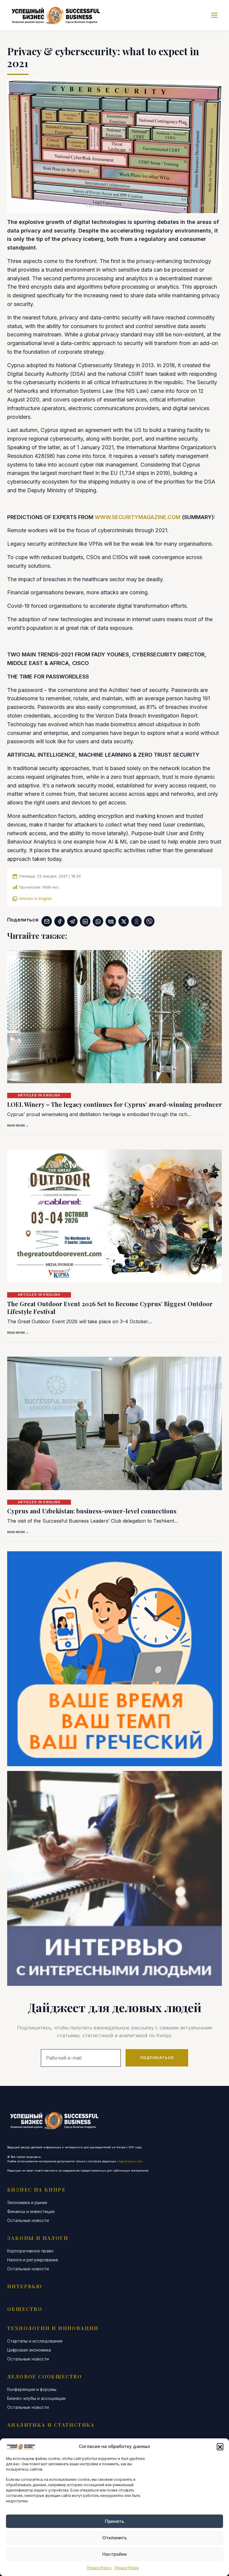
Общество (25, 2309)
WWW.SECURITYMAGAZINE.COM (138, 517)
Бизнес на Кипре (36, 2190)
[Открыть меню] (214, 15)
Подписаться (157, 2058)
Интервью (25, 2286)
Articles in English (35, 898)
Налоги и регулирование (33, 2260)
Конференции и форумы (32, 2389)
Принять (114, 2521)
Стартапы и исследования (35, 2341)
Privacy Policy (99, 2568)
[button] (220, 2446)
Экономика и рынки (27, 2203)
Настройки (114, 2554)
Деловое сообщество (45, 2376)
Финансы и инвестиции (31, 2212)
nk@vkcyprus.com (130, 2161)
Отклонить (114, 2538)
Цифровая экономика (29, 2350)
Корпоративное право (30, 2251)
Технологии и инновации (53, 2328)
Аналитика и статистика (51, 2425)
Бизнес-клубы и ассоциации (36, 2398)
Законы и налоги (38, 2238)
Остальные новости (28, 2220)
